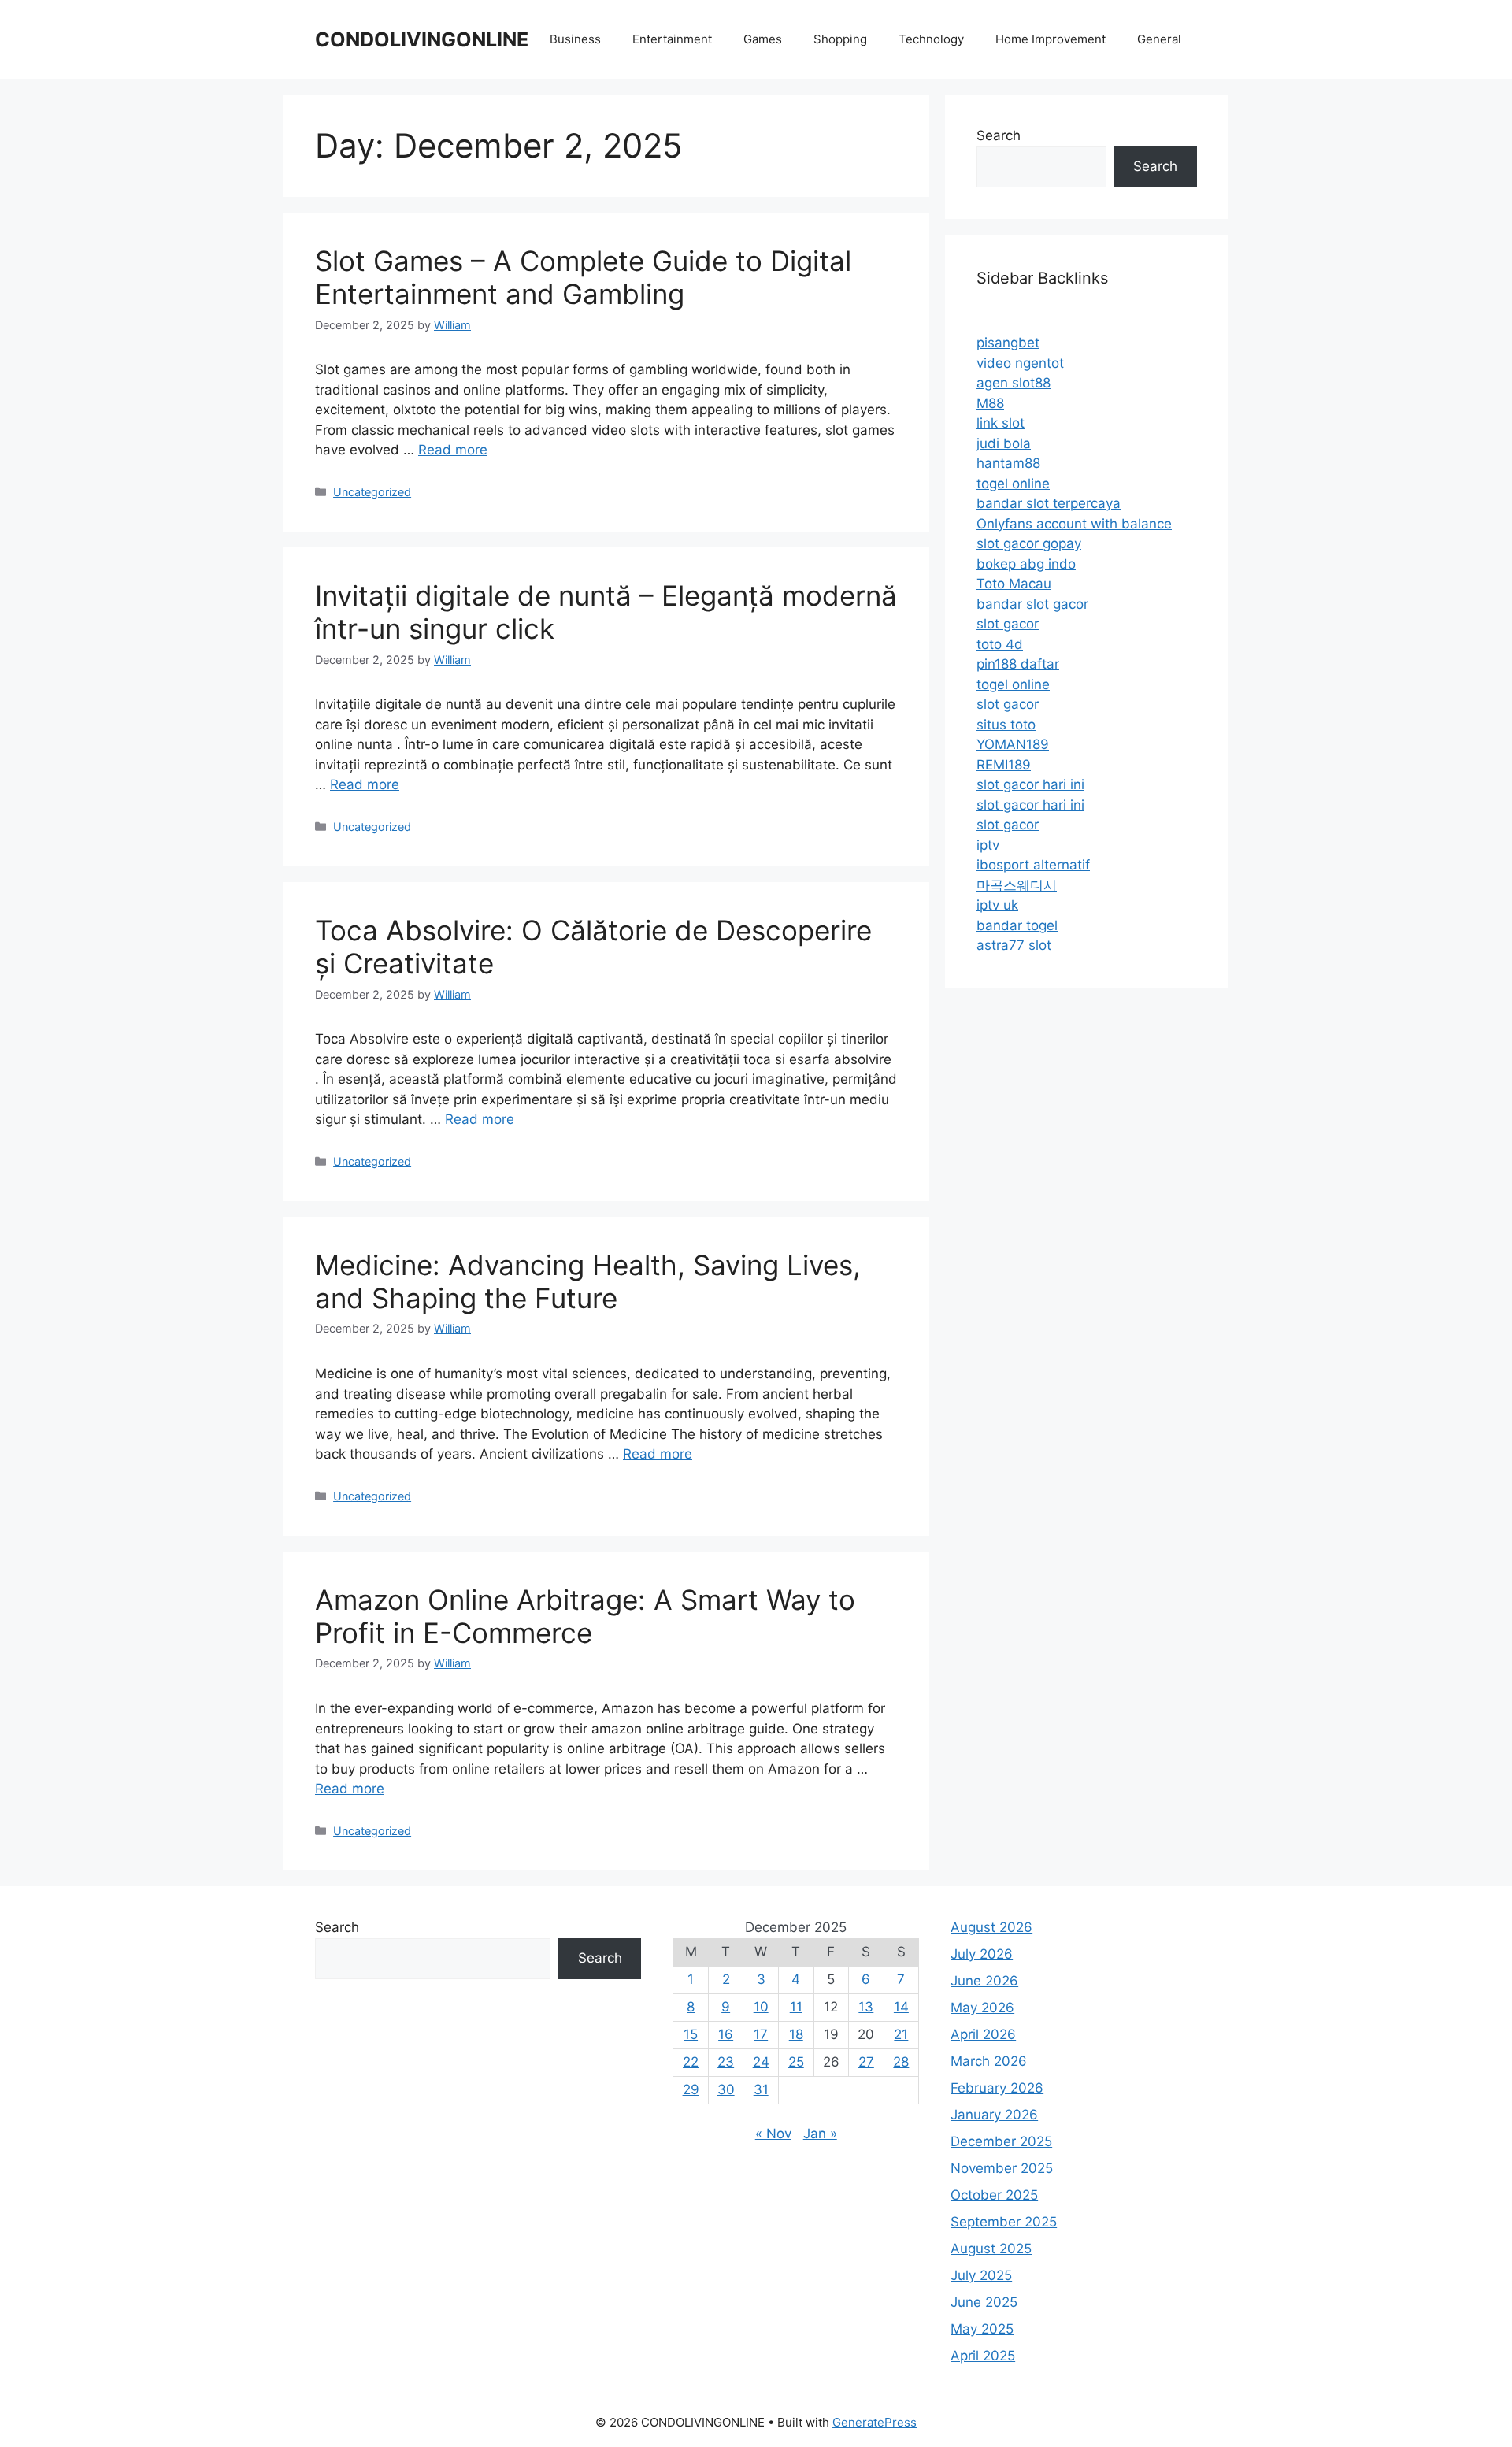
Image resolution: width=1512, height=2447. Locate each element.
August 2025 (991, 2249)
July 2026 (982, 1954)
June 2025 (984, 2302)
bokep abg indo (1026, 564)
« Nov (773, 2134)
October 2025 (994, 2195)
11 (796, 2007)
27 (866, 2062)
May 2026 (982, 2008)
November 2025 (1002, 2168)
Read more (453, 450)
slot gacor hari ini (1030, 784)
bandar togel (1017, 925)
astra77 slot (1014, 945)
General (1159, 39)
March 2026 (989, 2061)
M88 (990, 403)
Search (999, 135)
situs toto (1006, 725)
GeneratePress (875, 2422)
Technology (931, 39)
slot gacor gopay (1029, 543)
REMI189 (1004, 765)
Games (763, 39)
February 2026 (997, 2088)
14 (901, 2007)
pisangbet (1008, 343)
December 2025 (1001, 2141)
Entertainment (672, 39)
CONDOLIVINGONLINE (422, 39)
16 (726, 2034)
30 (726, 2089)
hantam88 (1008, 463)
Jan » (820, 2134)
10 (761, 2007)
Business (575, 39)
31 (761, 2089)
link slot (1001, 423)
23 (726, 2062)
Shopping (840, 39)
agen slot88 (1014, 383)
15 (691, 2034)
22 (691, 2062)
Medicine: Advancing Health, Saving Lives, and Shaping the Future (588, 1281)
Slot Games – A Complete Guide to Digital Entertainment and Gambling (583, 277)
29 (691, 2089)
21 (901, 2034)
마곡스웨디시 (1017, 885)
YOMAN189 (1013, 744)
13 (866, 2007)
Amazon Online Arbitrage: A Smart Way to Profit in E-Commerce (585, 1616)
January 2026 (994, 2115)
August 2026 (991, 1927)
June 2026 (984, 1981)
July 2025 (981, 2275)
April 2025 (983, 2356)
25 (796, 2062)
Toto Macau (1014, 584)
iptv (988, 845)
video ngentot (1020, 363)
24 (761, 2062)
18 (796, 2034)
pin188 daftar (1018, 664)
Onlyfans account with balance (1074, 524)
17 (761, 2034)
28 (901, 2062)
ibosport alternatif (1033, 865)
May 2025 (982, 2329)
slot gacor (1008, 624)
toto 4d (1000, 644)
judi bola (1004, 443)
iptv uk (997, 905)
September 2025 (1004, 2222)
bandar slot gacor (1032, 604)
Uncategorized (372, 492)
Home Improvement (1051, 39)
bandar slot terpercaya (1049, 503)
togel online (1013, 484)
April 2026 (983, 2034)
